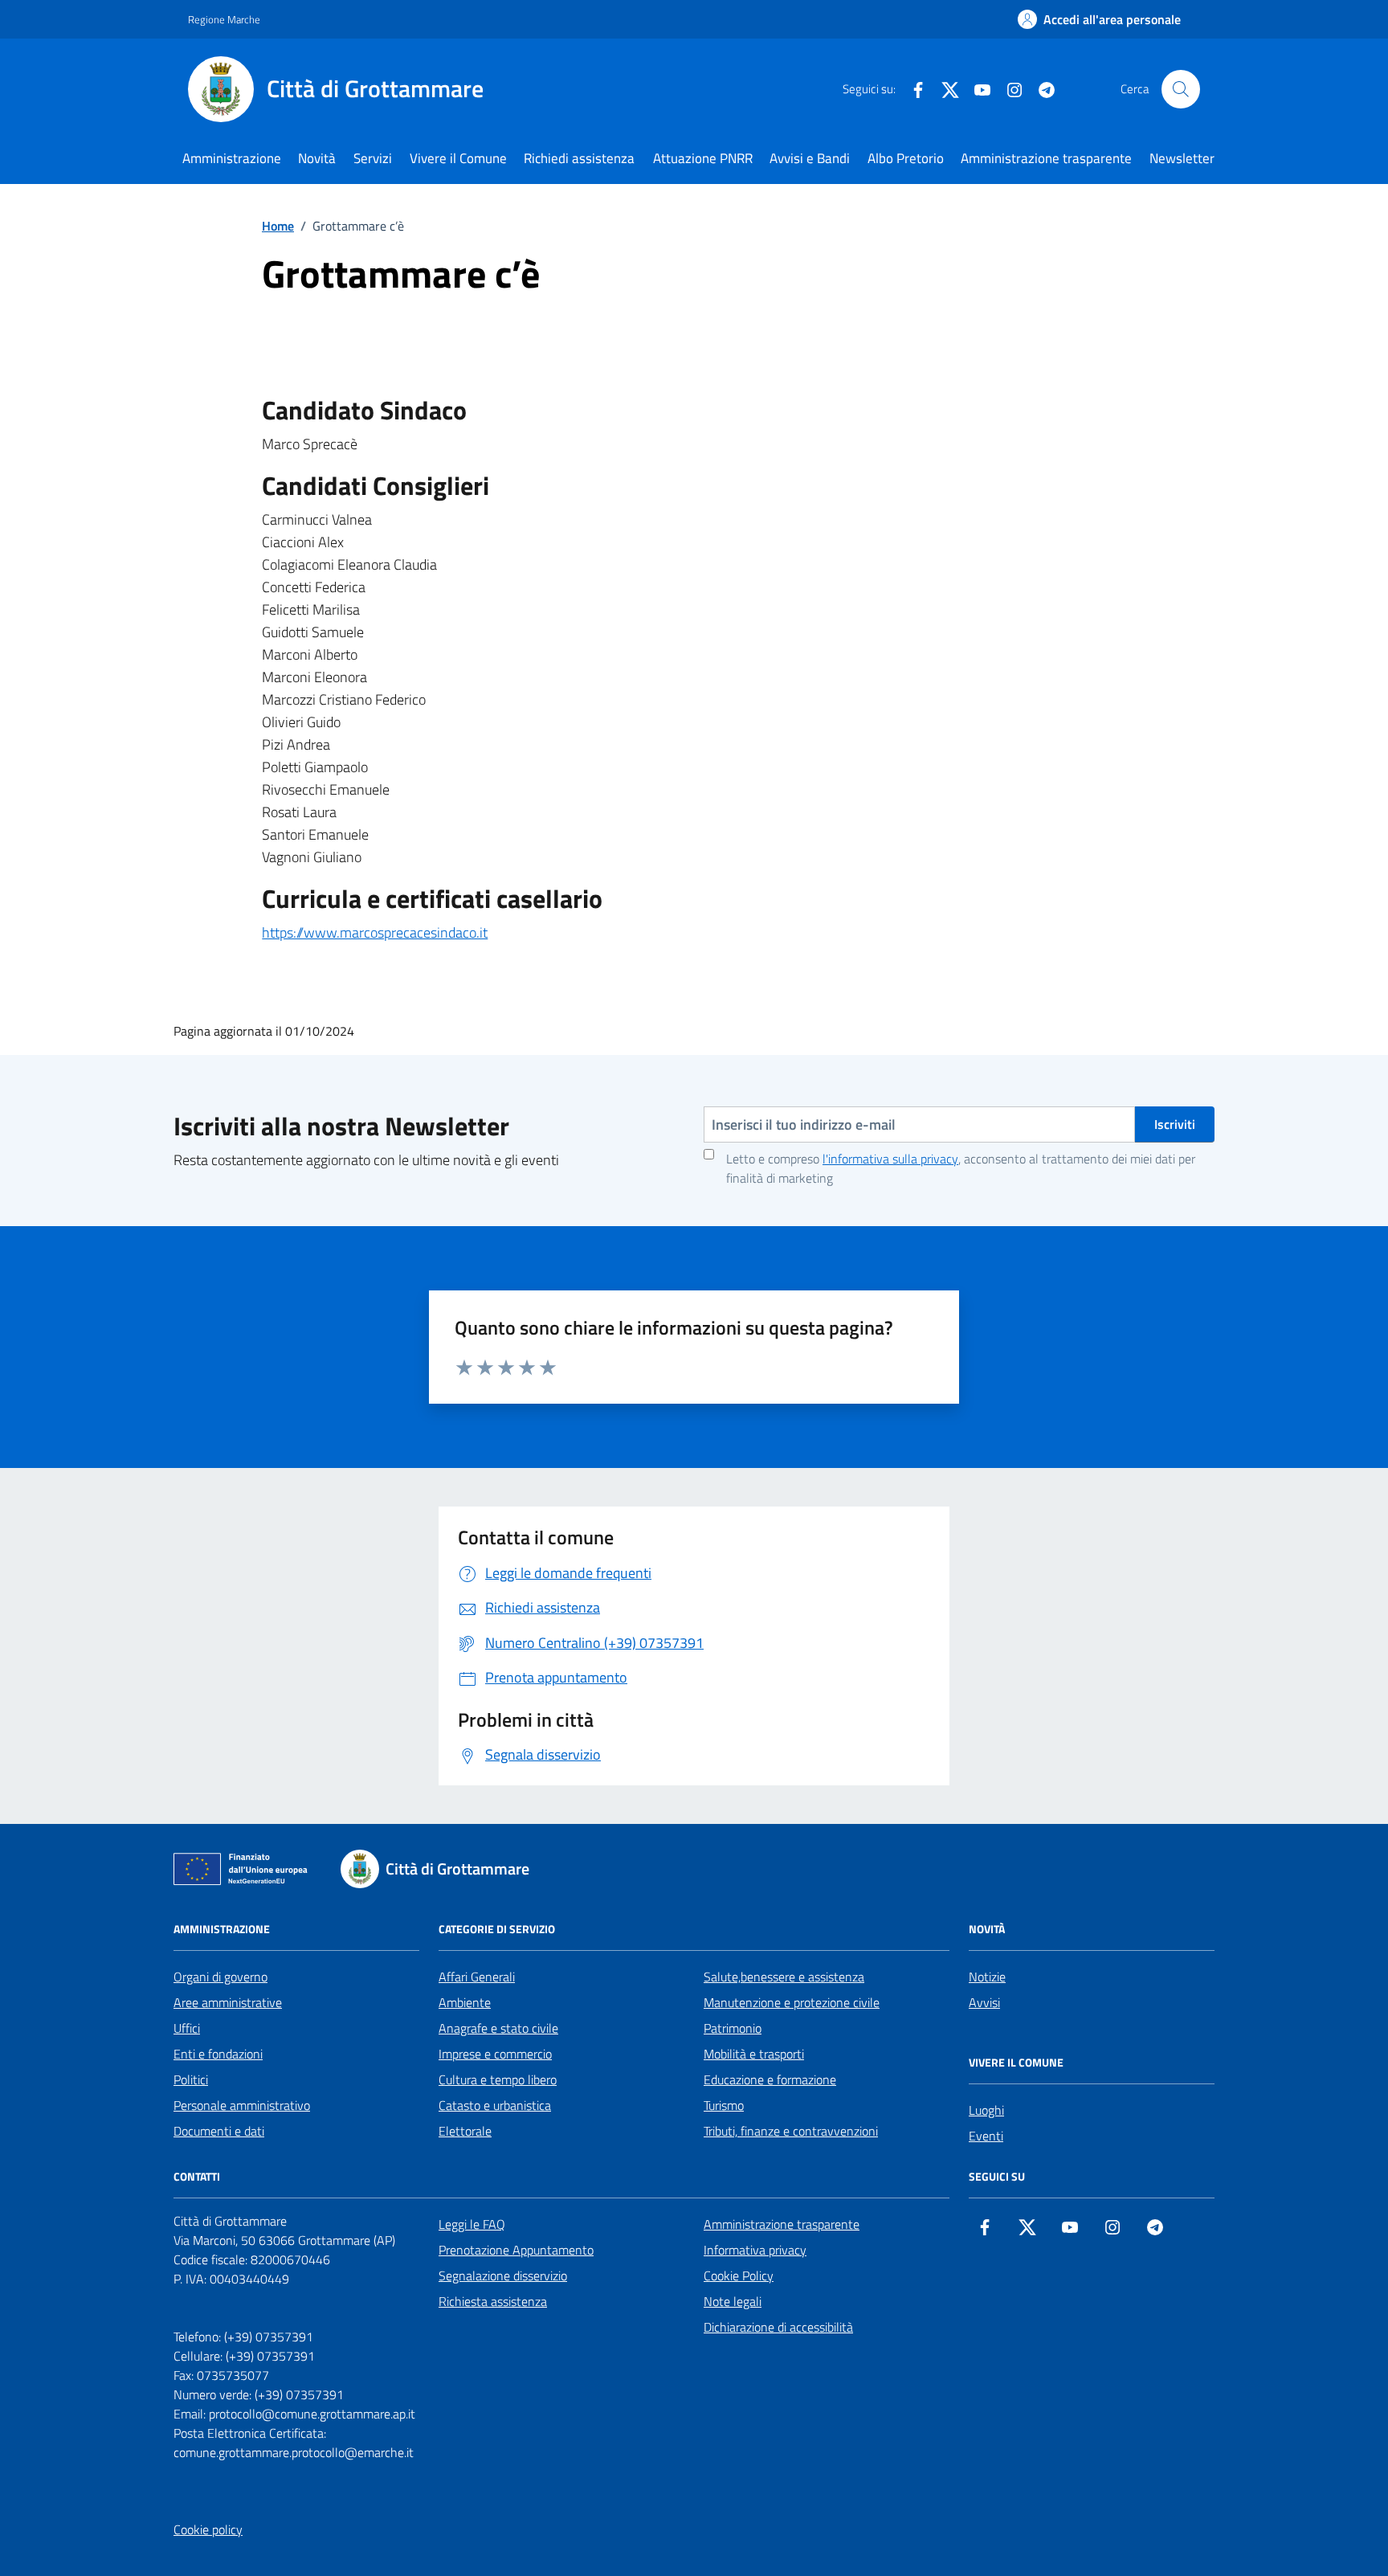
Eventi (986, 2136)
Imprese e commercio (495, 2054)
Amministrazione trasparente (1046, 158)
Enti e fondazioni (218, 2054)
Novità (317, 158)
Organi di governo (220, 1977)
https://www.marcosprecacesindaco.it (375, 932)
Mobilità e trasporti (754, 2054)
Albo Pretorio (906, 158)
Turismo (724, 2105)
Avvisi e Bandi (810, 158)
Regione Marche (224, 19)
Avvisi (984, 2002)
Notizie (987, 1977)
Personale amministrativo (242, 2105)
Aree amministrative (228, 2002)
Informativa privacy (755, 2250)
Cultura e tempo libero (498, 2079)
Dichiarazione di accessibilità (778, 2327)
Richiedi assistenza (579, 158)
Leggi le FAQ (472, 2224)
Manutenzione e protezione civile (792, 2002)
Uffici (187, 2028)
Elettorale (465, 2131)
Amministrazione (232, 158)
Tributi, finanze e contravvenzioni (791, 2131)
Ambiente (465, 2002)
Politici (191, 2079)
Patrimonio (733, 2028)
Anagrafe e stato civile (498, 2028)
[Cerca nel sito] (1181, 89)
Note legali (733, 2301)
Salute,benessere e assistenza (784, 1977)
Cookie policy (208, 2529)
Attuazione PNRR (703, 158)
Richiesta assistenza (493, 2301)
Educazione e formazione (770, 2079)
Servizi (373, 158)
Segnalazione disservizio (503, 2275)
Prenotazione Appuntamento (516, 2250)
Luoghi (986, 2110)
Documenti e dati (219, 2131)
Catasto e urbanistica (495, 2105)
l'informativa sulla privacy (890, 1159)
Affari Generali (477, 1977)
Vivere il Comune (458, 158)
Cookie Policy (739, 2275)
